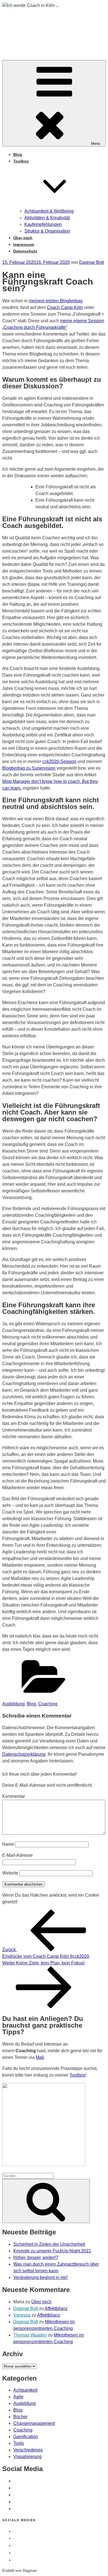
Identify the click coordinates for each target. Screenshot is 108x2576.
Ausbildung (13, 1704)
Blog (18, 154)
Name (8, 1844)
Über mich (23, 238)
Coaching (48, 1704)
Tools (19, 2443)
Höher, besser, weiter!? (36, 2257)
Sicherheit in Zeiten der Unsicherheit (49, 2244)
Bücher (20, 2417)
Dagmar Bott (92, 262)
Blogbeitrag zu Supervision (29, 768)
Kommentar (14, 1796)
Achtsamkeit (25, 2390)
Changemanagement (34, 2423)
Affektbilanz (56, 2308)
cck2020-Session (59, 761)
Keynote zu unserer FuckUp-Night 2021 (52, 2251)
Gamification (26, 2437)
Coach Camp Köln (65, 307)
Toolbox (77, 2075)
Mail (40, 2057)
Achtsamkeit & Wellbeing (49, 211)
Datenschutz (25, 251)
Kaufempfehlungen (43, 224)
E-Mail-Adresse (17, 1855)
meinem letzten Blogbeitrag (56, 301)
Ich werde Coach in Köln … (47, 29)
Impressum (24, 244)
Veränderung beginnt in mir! (40, 2277)
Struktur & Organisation (47, 231)
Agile (18, 2397)
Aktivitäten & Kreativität (47, 218)
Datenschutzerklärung (24, 1754)
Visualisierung (27, 2457)
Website (10, 1873)
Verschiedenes (28, 2450)
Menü (96, 144)
